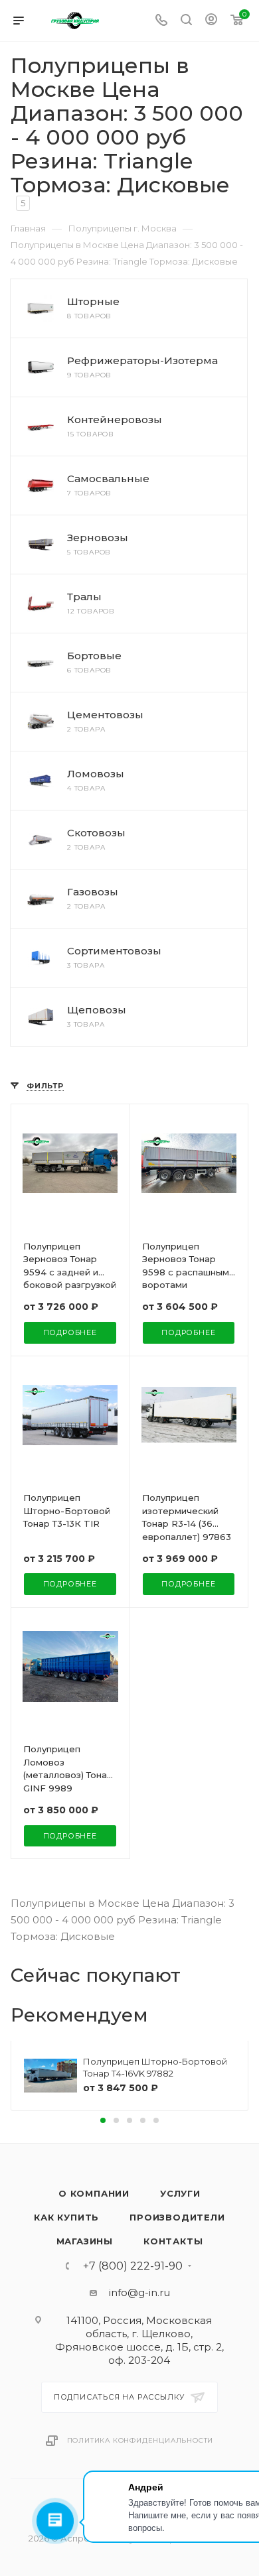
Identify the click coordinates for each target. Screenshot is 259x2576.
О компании (94, 2193)
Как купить (66, 2217)
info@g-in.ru (139, 2292)
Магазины (85, 2241)
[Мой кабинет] (211, 21)
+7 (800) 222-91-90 (133, 2266)
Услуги (180, 2193)
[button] (103, 2120)
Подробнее (70, 1332)
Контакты (173, 2241)
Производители (177, 2217)
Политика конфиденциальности (140, 2440)
